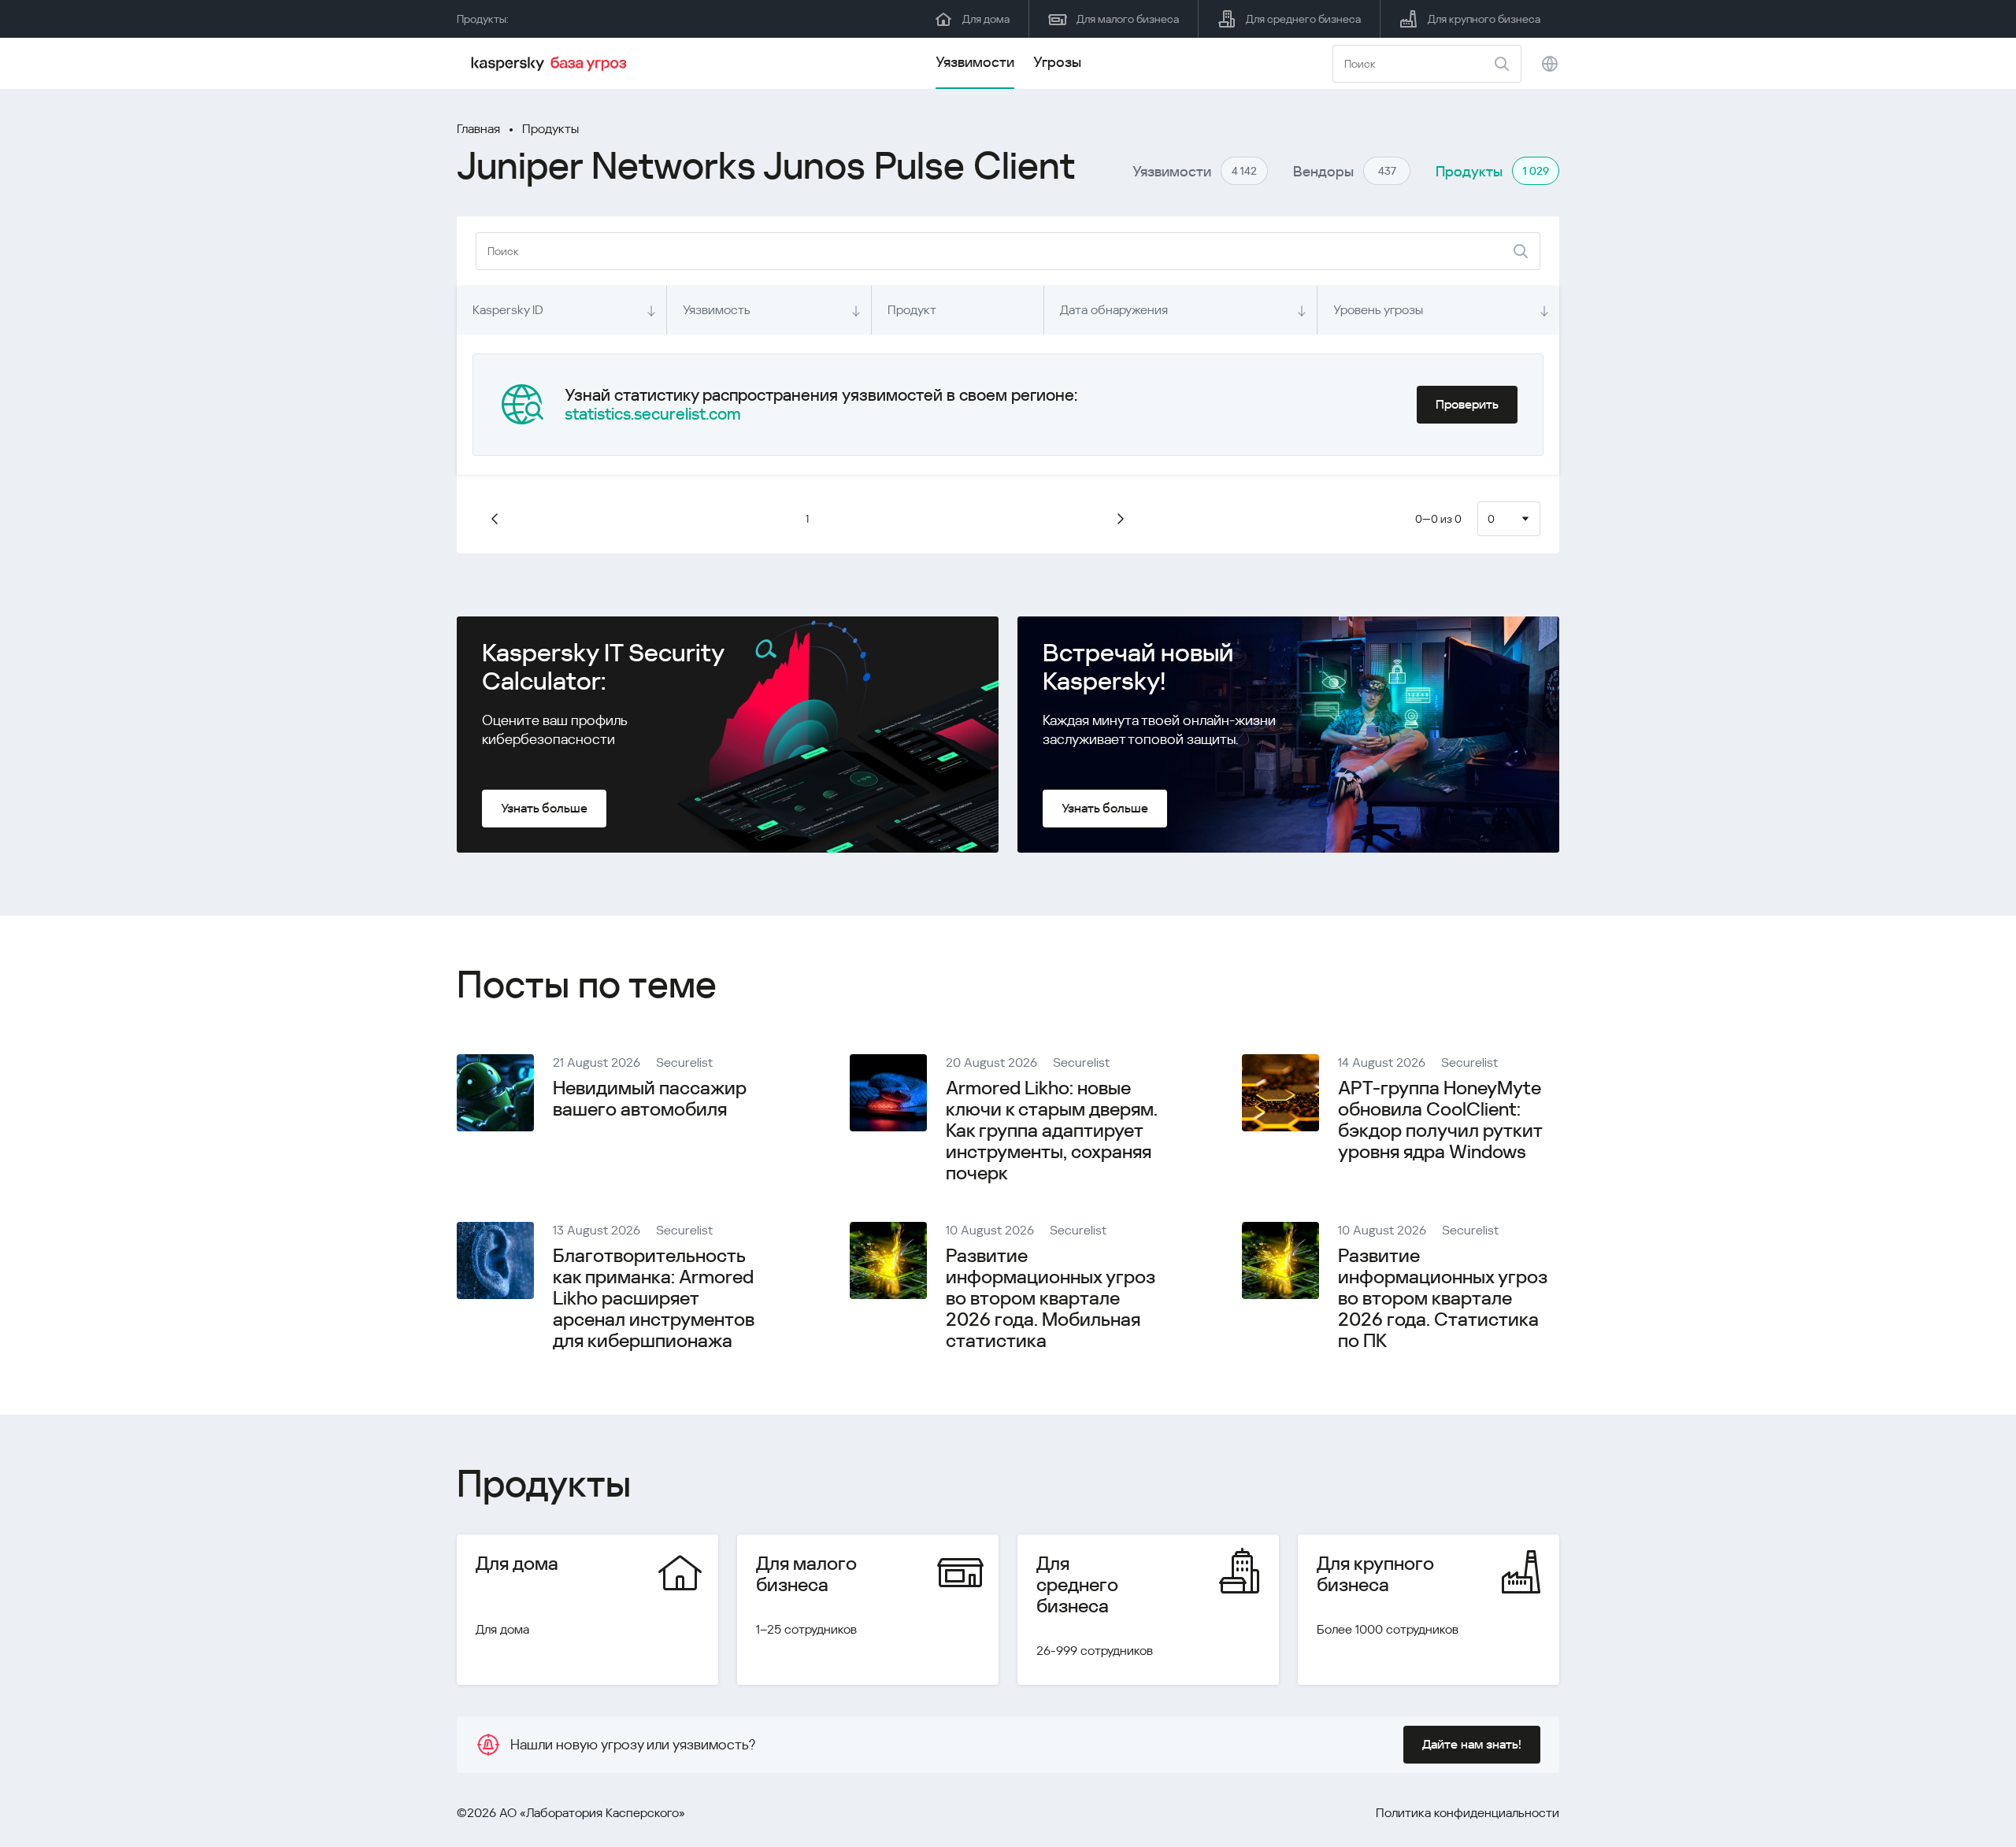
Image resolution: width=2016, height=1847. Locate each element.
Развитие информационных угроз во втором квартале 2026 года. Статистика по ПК (1443, 1298)
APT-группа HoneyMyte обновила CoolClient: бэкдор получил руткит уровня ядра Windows (1440, 1120)
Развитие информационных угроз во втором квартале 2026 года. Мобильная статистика (1051, 1298)
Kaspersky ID (508, 310)
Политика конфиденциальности (1468, 1813)
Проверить (1467, 404)
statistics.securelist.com (653, 414)
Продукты (550, 129)
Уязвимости (975, 62)
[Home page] (551, 64)
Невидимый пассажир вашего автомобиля (650, 1099)
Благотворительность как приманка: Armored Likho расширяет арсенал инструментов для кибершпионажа (654, 1298)
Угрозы (1057, 62)
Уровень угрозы (1378, 310)
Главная (478, 129)
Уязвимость (717, 310)
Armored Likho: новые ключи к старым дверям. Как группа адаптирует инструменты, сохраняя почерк (1052, 1131)
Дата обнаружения (1114, 310)
